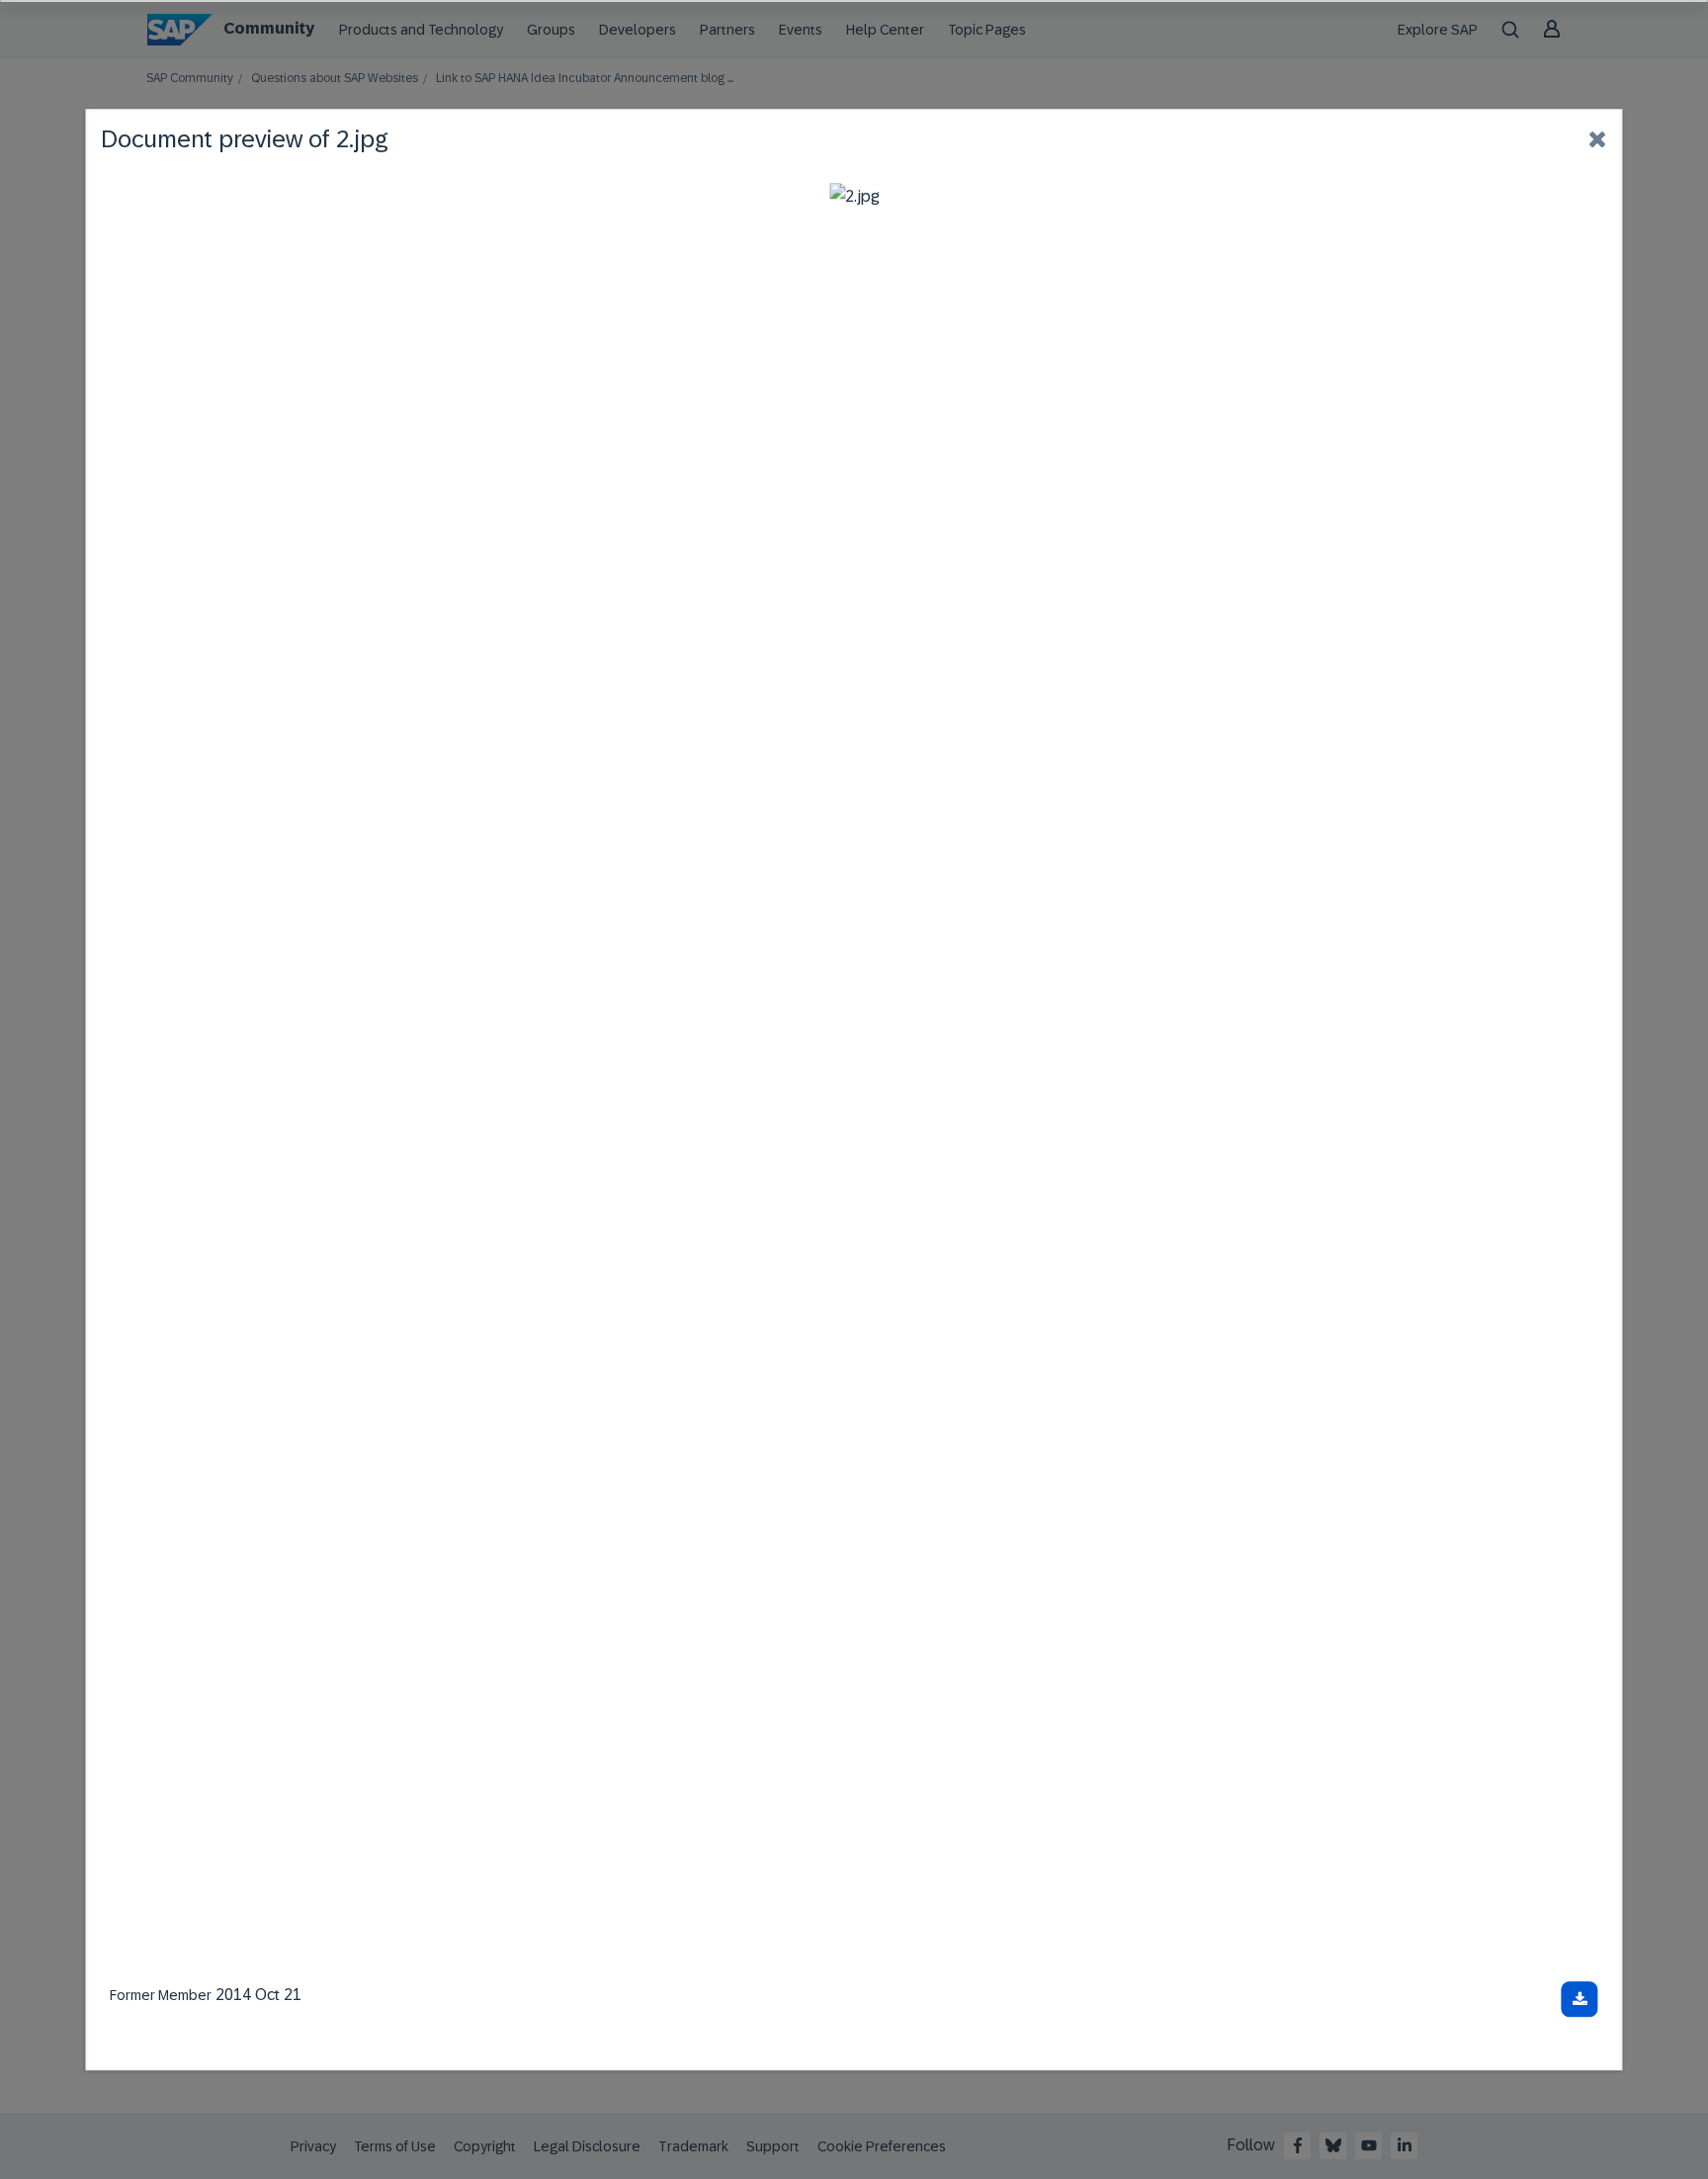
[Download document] (1580, 1999)
